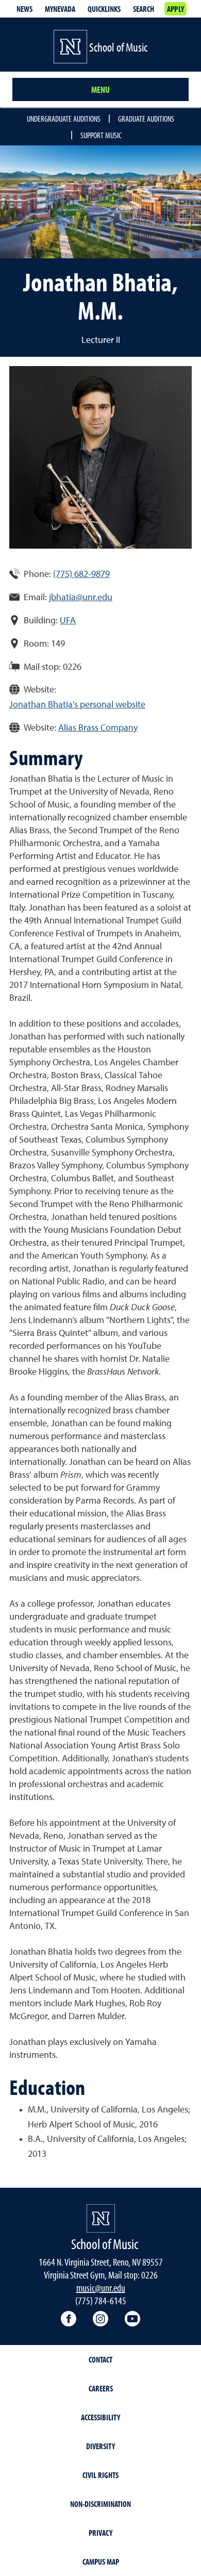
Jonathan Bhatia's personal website (77, 705)
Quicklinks (104, 9)
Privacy (100, 2533)
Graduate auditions (146, 119)
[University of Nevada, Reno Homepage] (101, 2218)
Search (144, 9)
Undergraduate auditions (64, 119)
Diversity (100, 2446)
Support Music (101, 135)
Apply (175, 9)
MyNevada (60, 9)
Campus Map (101, 2562)
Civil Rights (100, 2475)
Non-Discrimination (100, 2504)
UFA (68, 621)
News (24, 9)
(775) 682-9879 (81, 574)
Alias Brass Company (98, 728)
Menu (100, 89)
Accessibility (100, 2417)
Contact (100, 2359)
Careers (101, 2388)
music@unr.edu (101, 2288)
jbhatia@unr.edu (81, 598)
